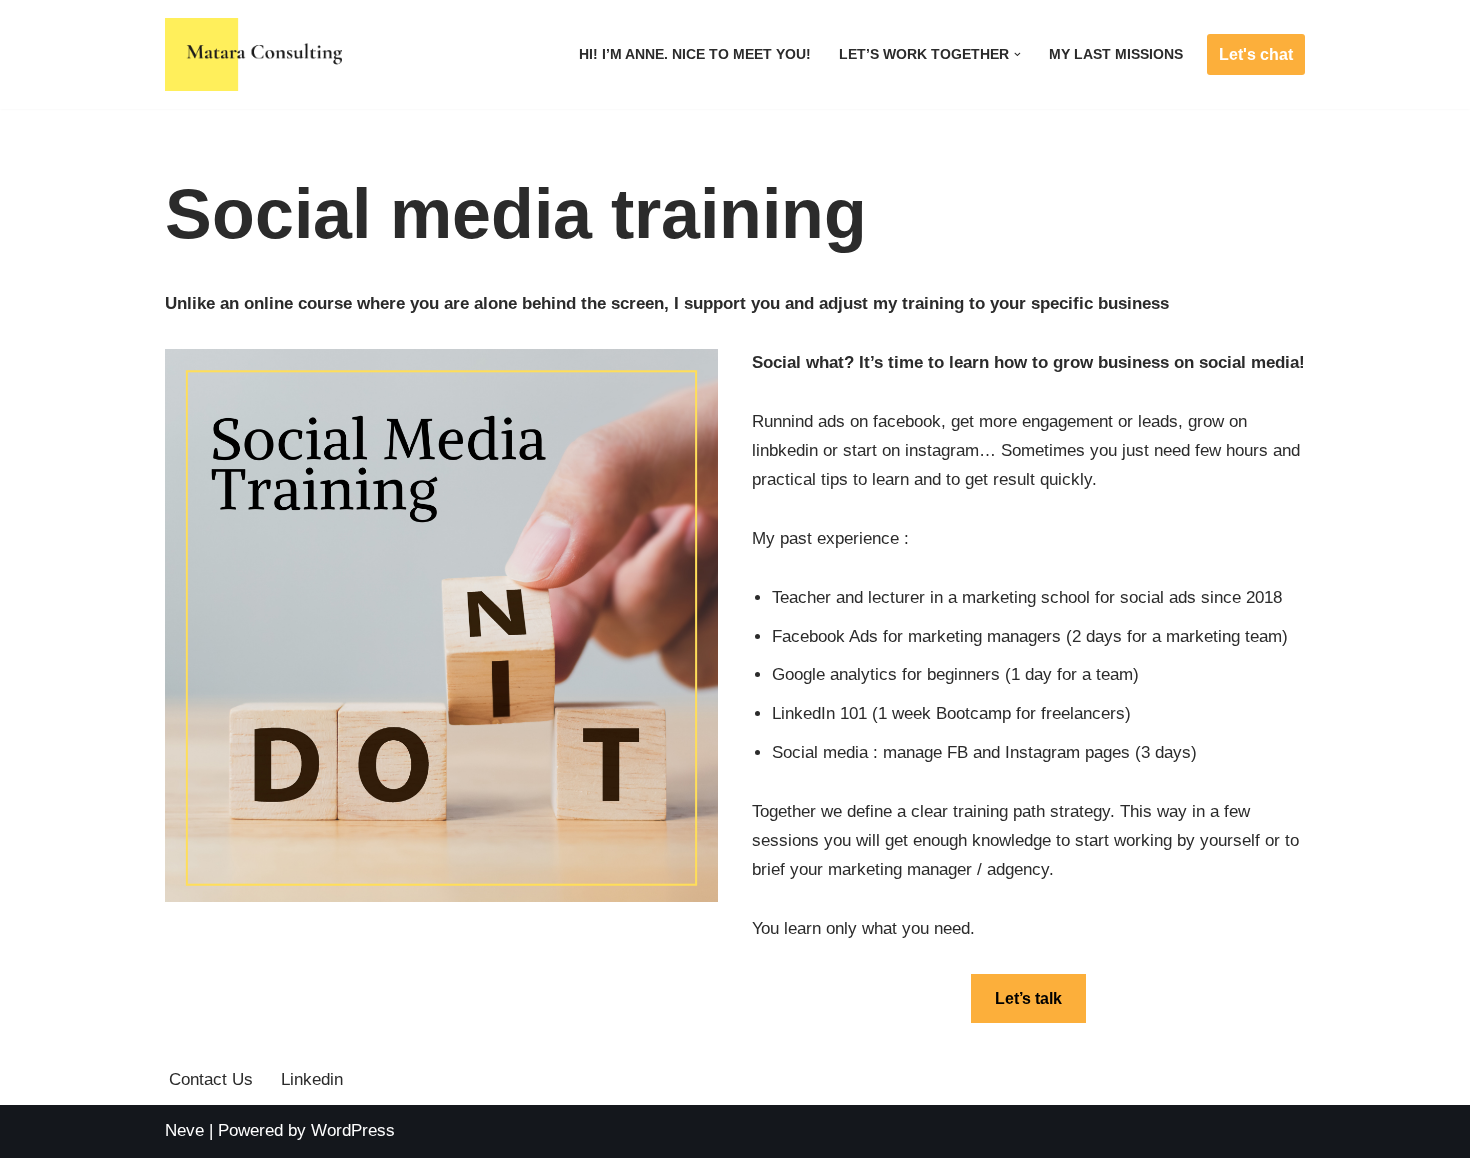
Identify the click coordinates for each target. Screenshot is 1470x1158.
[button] (1017, 54)
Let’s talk (1028, 998)
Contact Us (211, 1079)
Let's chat (1256, 54)
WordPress (353, 1130)
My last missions (1116, 54)
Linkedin (312, 1079)
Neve (184, 1130)
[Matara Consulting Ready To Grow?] (258, 54)
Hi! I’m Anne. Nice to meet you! (695, 54)
